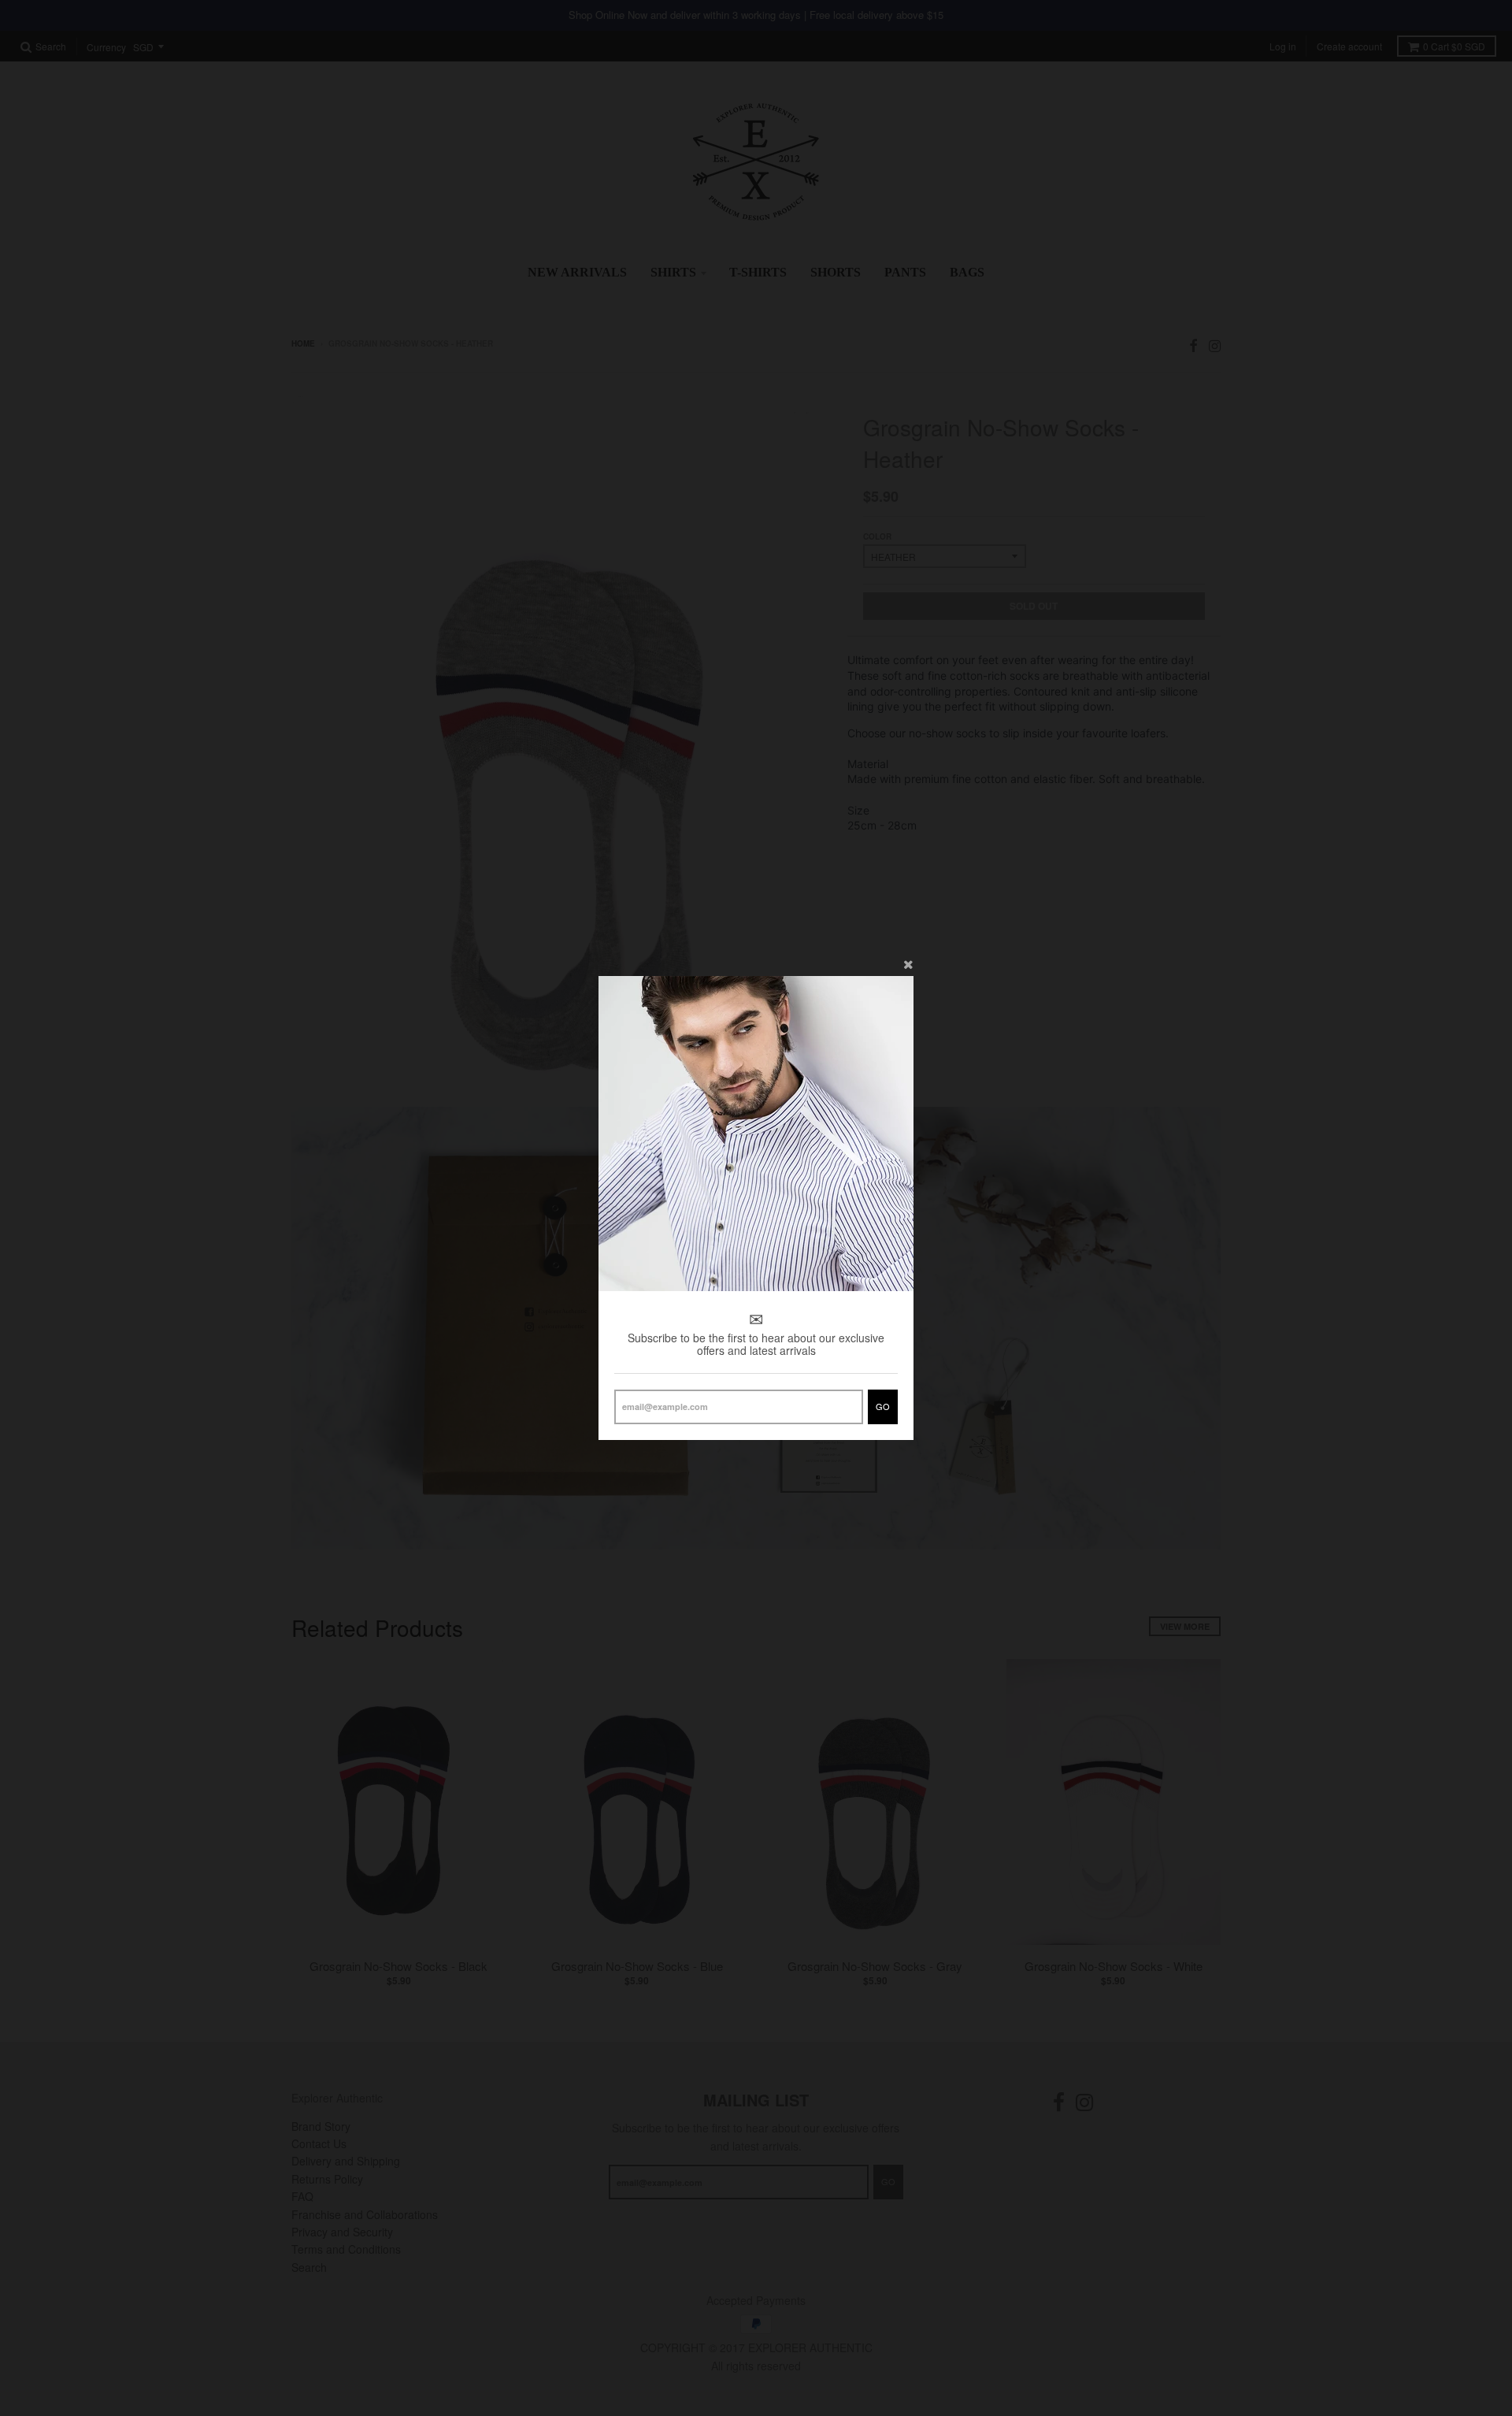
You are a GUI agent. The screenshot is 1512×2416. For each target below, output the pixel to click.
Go (883, 1406)
